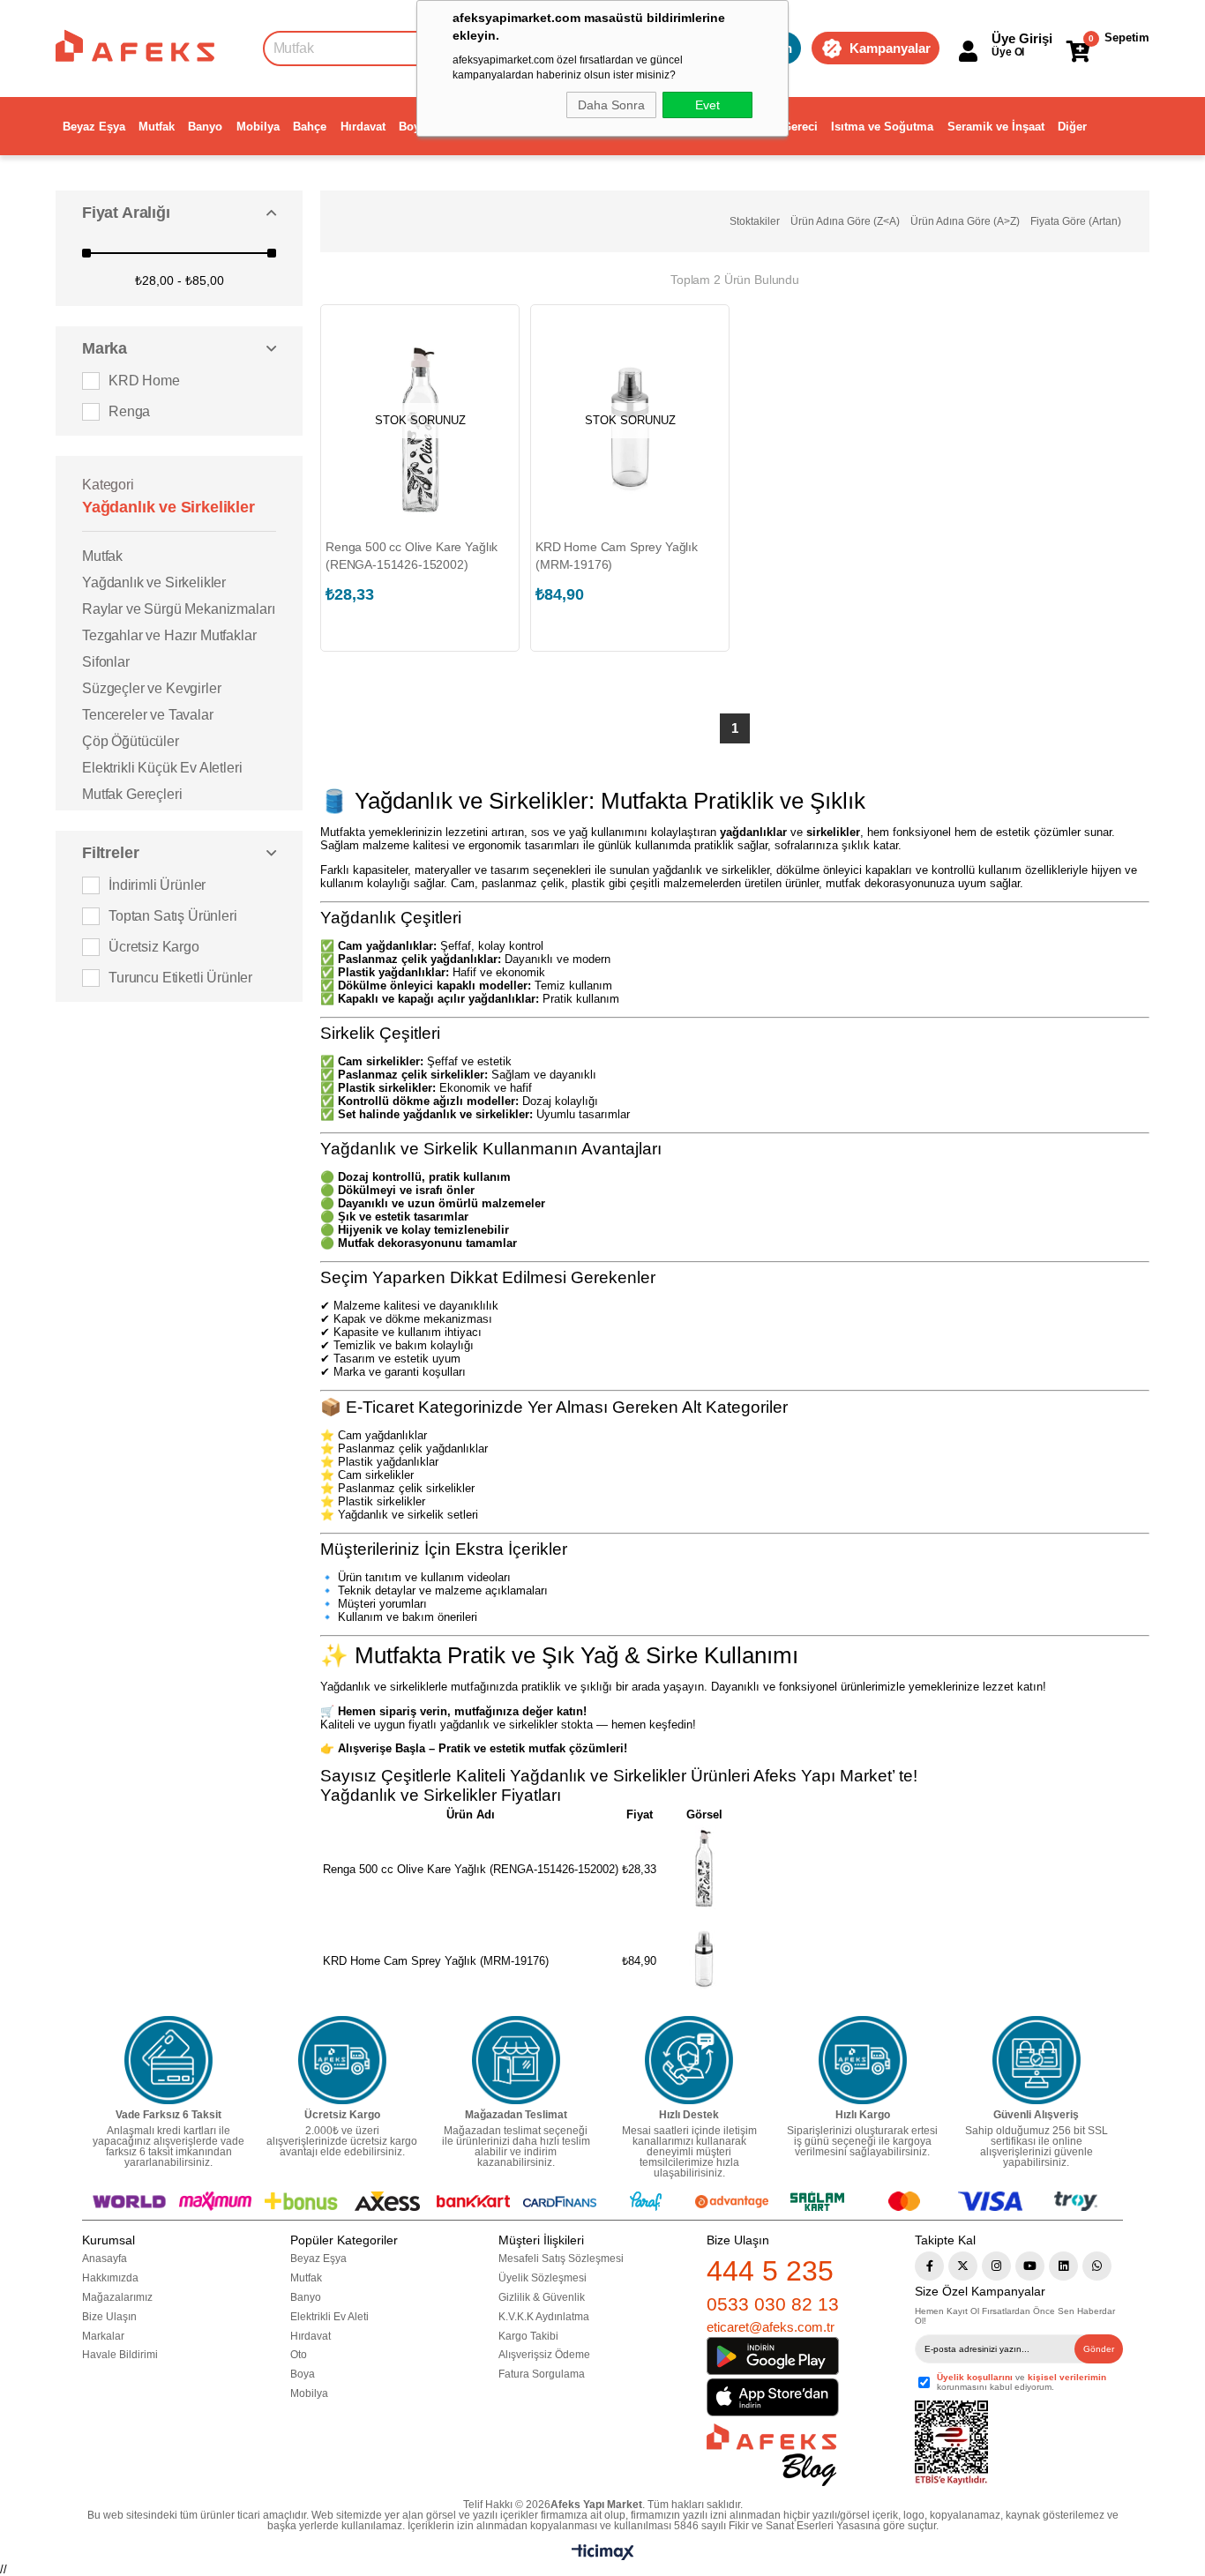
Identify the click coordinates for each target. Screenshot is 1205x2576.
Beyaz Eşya (94, 127)
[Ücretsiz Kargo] (342, 2060)
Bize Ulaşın (109, 2317)
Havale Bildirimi (120, 2355)
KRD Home (144, 381)
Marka (105, 348)
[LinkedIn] (1063, 2266)
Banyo (205, 127)
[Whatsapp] (1097, 2266)
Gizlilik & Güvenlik (542, 2297)
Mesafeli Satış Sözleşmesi (561, 2259)
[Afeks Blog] (771, 2455)
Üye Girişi (1022, 38)
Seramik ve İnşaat (996, 127)
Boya (412, 127)
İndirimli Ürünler (157, 885)
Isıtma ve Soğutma (882, 127)
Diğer (1072, 127)
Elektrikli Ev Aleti (329, 2317)
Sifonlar (106, 662)
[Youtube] (1030, 2266)
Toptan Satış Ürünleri (173, 916)
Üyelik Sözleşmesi (543, 2278)
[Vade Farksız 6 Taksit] (168, 2060)
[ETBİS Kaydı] (951, 2443)
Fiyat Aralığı (126, 213)
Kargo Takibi (528, 2336)
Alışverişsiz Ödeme (544, 2355)
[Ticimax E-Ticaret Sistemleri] (603, 2556)
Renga (129, 411)
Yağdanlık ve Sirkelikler (154, 582)
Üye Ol (1008, 52)
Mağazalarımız (117, 2297)
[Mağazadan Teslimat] (516, 2060)
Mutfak (157, 127)
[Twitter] (963, 2266)
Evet (707, 105)
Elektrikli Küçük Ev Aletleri (162, 768)
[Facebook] (929, 2266)
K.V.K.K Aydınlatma (544, 2317)
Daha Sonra (611, 105)
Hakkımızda (110, 2278)
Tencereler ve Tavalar (148, 715)
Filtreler (110, 853)
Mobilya (258, 127)
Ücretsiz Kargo (154, 947)
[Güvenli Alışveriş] (1037, 2060)
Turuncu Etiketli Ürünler (180, 978)
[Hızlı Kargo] (863, 2060)
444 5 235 (770, 2271)
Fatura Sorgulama (542, 2374)
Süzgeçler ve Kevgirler (151, 688)
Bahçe (310, 127)
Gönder (1099, 2349)
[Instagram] (996, 2266)
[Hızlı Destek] (689, 2060)
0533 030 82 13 (773, 2304)
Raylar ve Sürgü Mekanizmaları (178, 609)
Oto (299, 2355)
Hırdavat (363, 127)
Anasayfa (105, 2259)
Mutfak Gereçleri (132, 794)
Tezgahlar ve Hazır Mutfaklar (169, 635)
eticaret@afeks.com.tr (771, 2327)
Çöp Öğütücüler (131, 741)
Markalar (103, 2336)
